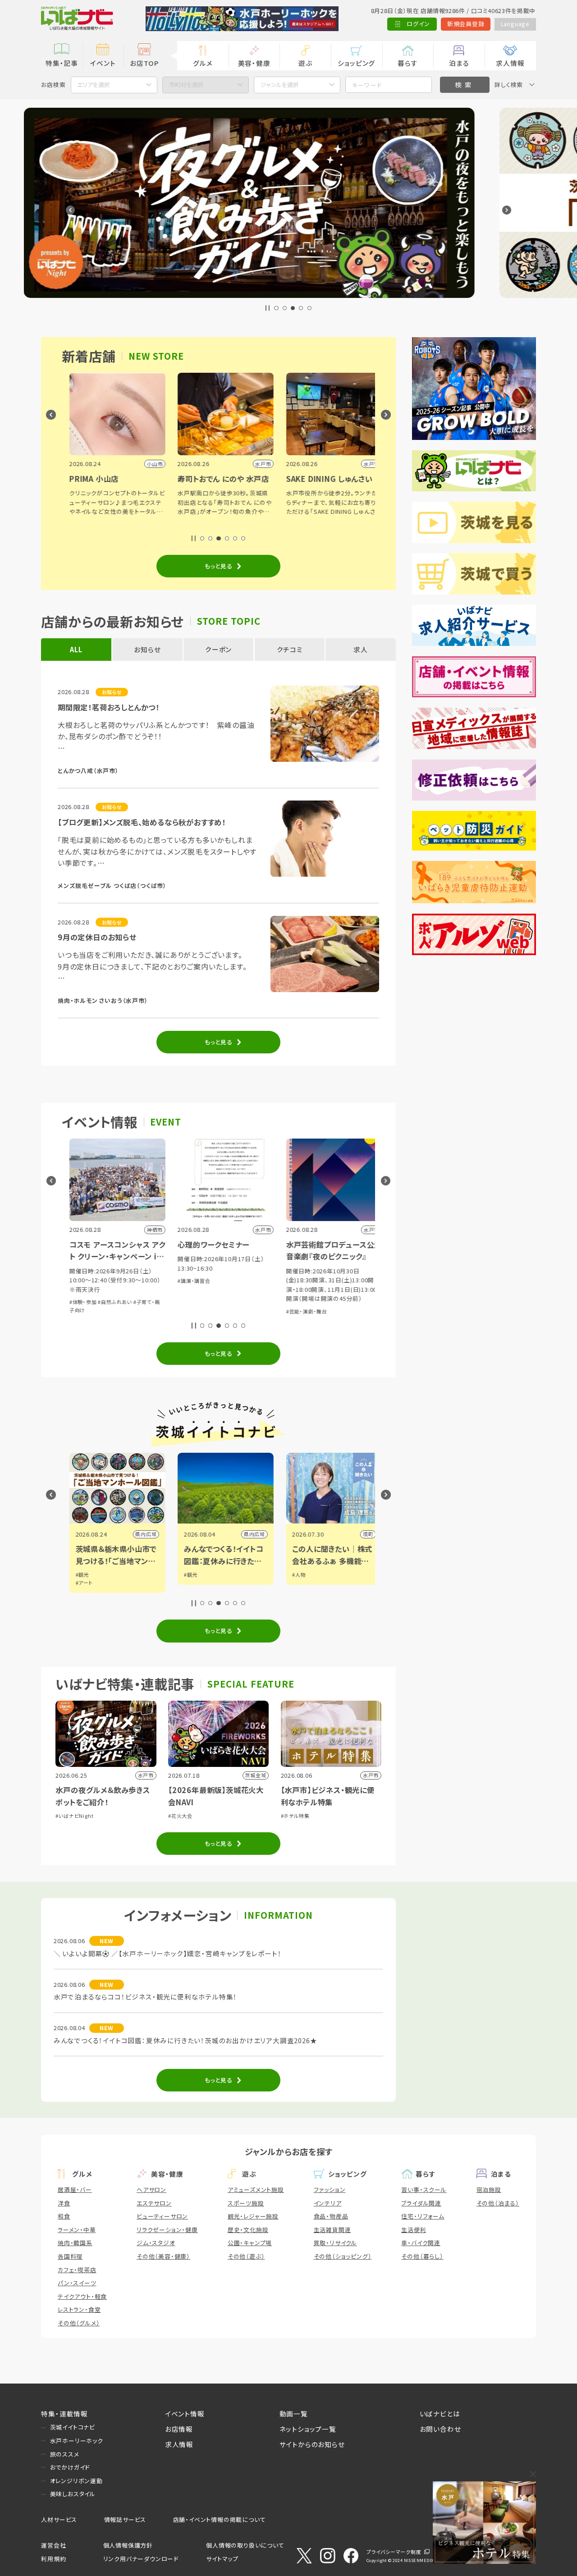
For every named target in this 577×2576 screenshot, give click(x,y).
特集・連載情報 (64, 2414)
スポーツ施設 (246, 2203)
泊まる (459, 63)
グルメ (203, 63)
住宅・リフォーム (423, 2216)
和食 (64, 2216)
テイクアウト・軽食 (82, 2296)
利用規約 (53, 2559)
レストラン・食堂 (79, 2309)
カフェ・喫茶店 (77, 2270)
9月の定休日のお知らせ (97, 937)
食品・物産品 (331, 2216)
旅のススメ (65, 2454)
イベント (103, 63)
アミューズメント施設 (256, 2189)
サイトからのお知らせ (312, 2444)
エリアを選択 (94, 85)
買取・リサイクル (335, 2243)
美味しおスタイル (73, 2494)
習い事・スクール (424, 2189)
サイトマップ (222, 2559)
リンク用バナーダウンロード (141, 2559)
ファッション (330, 2189)
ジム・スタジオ (156, 2243)
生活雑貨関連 (332, 2230)
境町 (270, 1534)
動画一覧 (294, 2414)
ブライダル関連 (421, 2203)
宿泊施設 (489, 2189)
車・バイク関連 (421, 2243)
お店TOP (144, 63)
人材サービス (59, 2519)
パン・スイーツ (77, 2283)
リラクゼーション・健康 (167, 2230)
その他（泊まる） (498, 2203)
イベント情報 (185, 2414)
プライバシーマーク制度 (394, 2552)
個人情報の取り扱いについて (245, 2545)
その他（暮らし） (422, 2256)
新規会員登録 (466, 24)
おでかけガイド (70, 2467)
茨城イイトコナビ (73, 2427)
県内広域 (157, 1534)
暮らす (408, 63)
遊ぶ (305, 63)
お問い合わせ (440, 2429)
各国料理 (70, 2256)
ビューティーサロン (162, 2216)
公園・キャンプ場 (250, 2243)
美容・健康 (254, 63)
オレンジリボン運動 (76, 2481)
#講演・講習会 (96, 1281)
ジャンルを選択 (280, 85)
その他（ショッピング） (343, 2256)
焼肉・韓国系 (75, 2243)
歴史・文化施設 (248, 2230)
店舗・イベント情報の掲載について (220, 2519)
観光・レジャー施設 (253, 2216)
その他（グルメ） (79, 2323)
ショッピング (356, 63)
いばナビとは (440, 2414)
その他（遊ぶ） (246, 2256)
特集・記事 (62, 63)
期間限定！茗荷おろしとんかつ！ (109, 707)
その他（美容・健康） (163, 2256)
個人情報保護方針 (128, 2545)
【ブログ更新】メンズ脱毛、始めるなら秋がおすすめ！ (142, 822)
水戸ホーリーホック (77, 2441)
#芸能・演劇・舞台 (209, 1311)
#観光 (93, 1574)
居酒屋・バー (75, 2189)
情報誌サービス (125, 2519)
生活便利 (414, 2230)
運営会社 (53, 2545)
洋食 (64, 2203)
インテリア (328, 2203)
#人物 (201, 1574)
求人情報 (510, 63)
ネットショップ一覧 (308, 2429)
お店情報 (179, 2429)
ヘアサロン (151, 2189)
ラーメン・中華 (77, 2230)
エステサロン (154, 2203)
